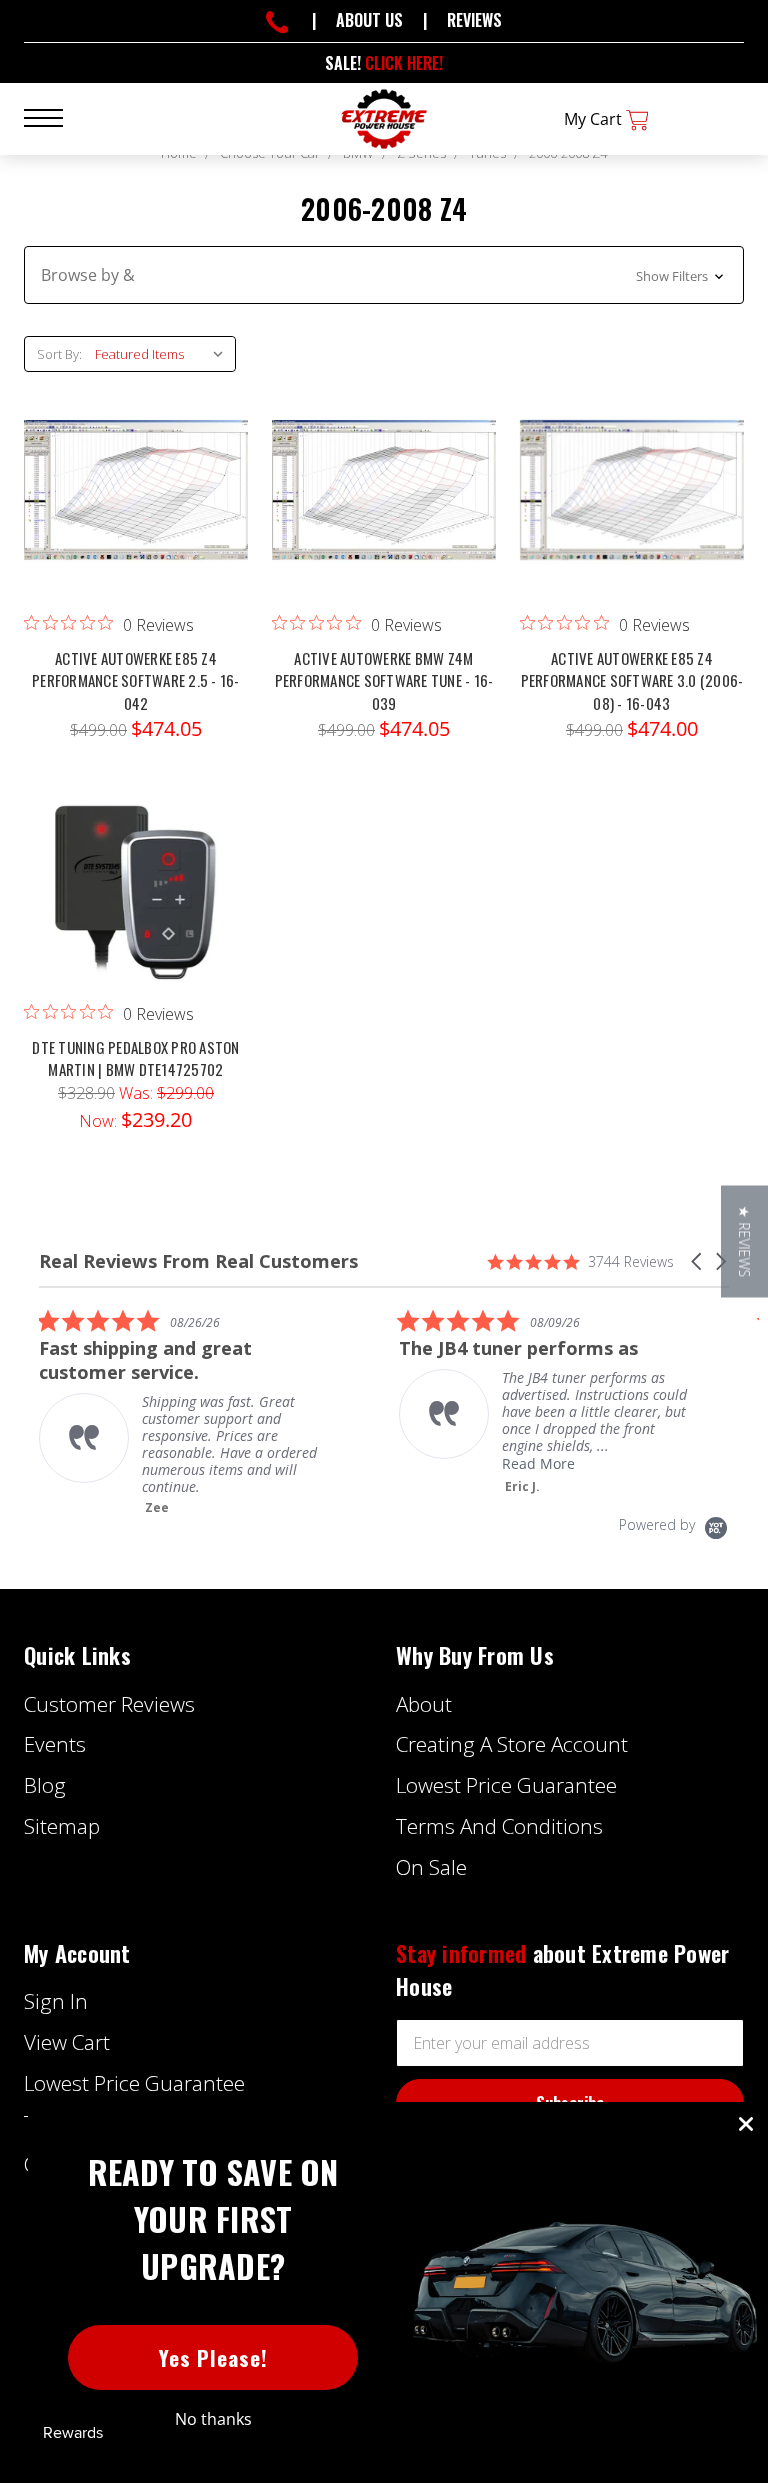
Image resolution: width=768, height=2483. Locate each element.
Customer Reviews (109, 1704)
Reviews (474, 20)
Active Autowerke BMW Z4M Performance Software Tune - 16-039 (384, 680)
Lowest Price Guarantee (506, 1785)
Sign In (56, 2001)
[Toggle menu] (55, 116)
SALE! (384, 63)
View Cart (67, 2042)
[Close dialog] (746, 2124)
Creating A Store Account (512, 1744)
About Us (369, 20)
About (424, 1704)
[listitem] (189, 1412)
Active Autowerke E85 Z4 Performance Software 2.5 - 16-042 (136, 680)
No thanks (213, 2419)
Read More (538, 1463)
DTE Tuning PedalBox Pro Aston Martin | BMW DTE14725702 (135, 1058)
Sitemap (62, 1826)
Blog (45, 1785)
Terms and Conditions (499, 1826)
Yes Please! (213, 2357)
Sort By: (59, 354)
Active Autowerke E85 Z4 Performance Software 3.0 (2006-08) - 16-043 (632, 680)
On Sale (431, 1867)
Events (55, 1744)
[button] (384, 275)
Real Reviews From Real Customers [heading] (198, 1261)
